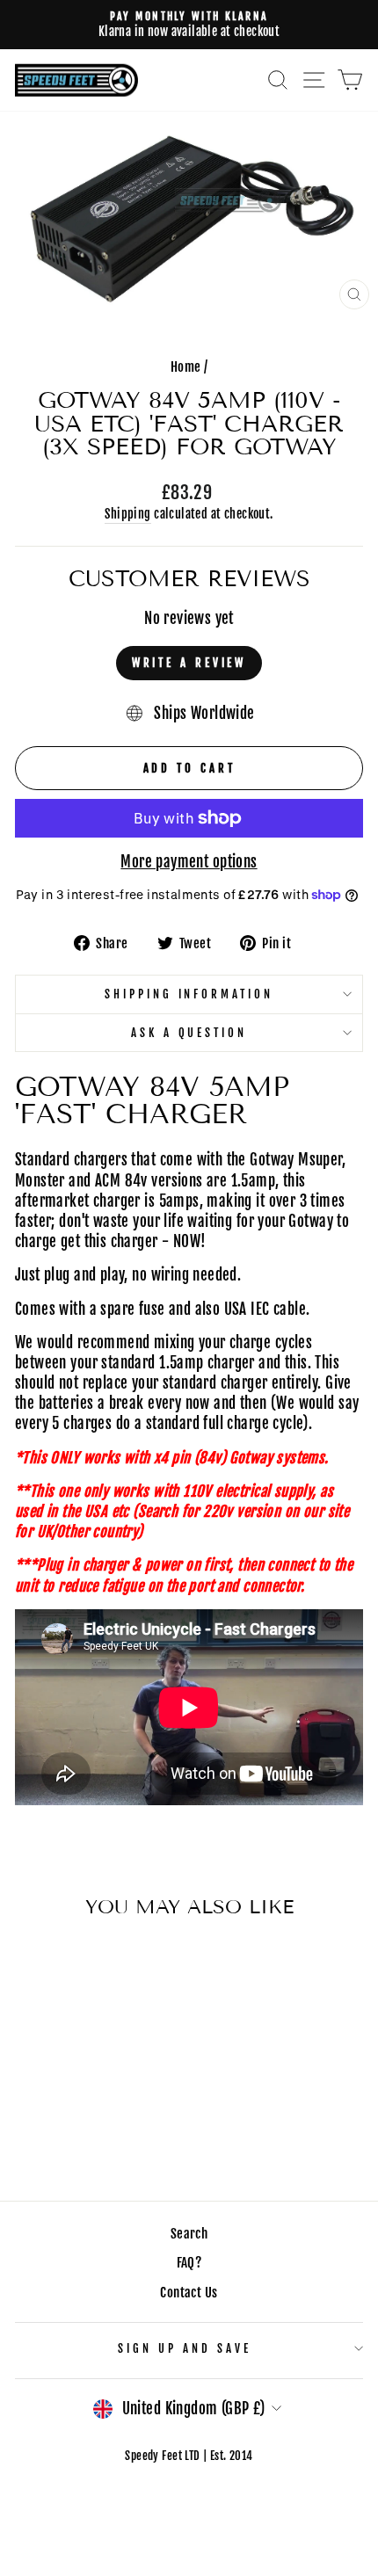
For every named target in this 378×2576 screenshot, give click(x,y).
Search (189, 2234)
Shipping (127, 514)
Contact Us (189, 2293)
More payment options (189, 862)
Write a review (189, 663)
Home (186, 367)
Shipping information (189, 994)
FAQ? (189, 2263)
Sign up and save (185, 2348)
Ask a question (189, 1033)
